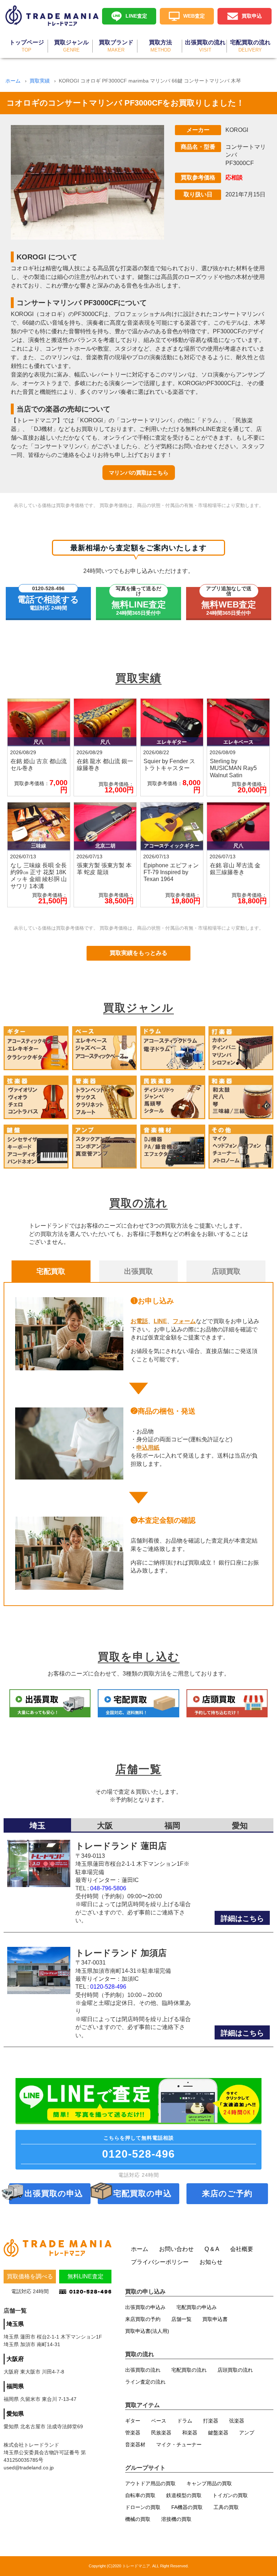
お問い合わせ (176, 2249)
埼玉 (38, 1826)
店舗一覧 (181, 2319)
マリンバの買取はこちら (139, 473)
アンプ (247, 2433)
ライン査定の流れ (145, 2382)
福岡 (172, 1826)
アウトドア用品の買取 (150, 2483)
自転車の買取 (140, 2495)
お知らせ (211, 2262)
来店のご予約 (227, 2194)
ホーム (13, 81)
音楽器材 (135, 2444)
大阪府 (15, 2359)
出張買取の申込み (145, 2307)
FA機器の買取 (187, 2507)
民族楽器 (161, 2433)
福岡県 (15, 2386)
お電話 (139, 1321)
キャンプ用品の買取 (209, 2483)
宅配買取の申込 (142, 2194)
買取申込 (252, 16)
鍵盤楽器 (218, 2433)
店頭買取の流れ (235, 2370)
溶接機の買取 (176, 2519)
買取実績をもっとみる (138, 953)
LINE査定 (136, 16)
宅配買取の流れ (189, 2370)
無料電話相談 (138, 2147)
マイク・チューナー (179, 2444)
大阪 (105, 1826)
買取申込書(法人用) (147, 2331)
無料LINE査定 (85, 2276)
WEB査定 (194, 16)
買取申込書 (215, 2319)
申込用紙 (148, 1448)
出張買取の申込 (54, 2194)
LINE (160, 1321)
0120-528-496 (108, 1987)
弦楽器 (237, 2421)
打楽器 (211, 2421)
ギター (133, 2421)
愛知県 (15, 2414)
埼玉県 (15, 2324)
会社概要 (242, 2249)
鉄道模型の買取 (184, 2495)
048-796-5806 (108, 1888)
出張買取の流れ (143, 2370)
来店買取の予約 (143, 2319)
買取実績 (40, 81)
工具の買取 (226, 2507)
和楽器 (190, 2433)
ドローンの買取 (143, 2507)
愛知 (240, 1826)
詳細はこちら (242, 1918)
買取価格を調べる (30, 2276)
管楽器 (133, 2433)
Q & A (212, 2249)
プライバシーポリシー (160, 2262)
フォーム (184, 1321)
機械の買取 (138, 2519)
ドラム (185, 2421)
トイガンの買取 (230, 2495)
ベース (159, 2421)
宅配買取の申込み (197, 2307)
